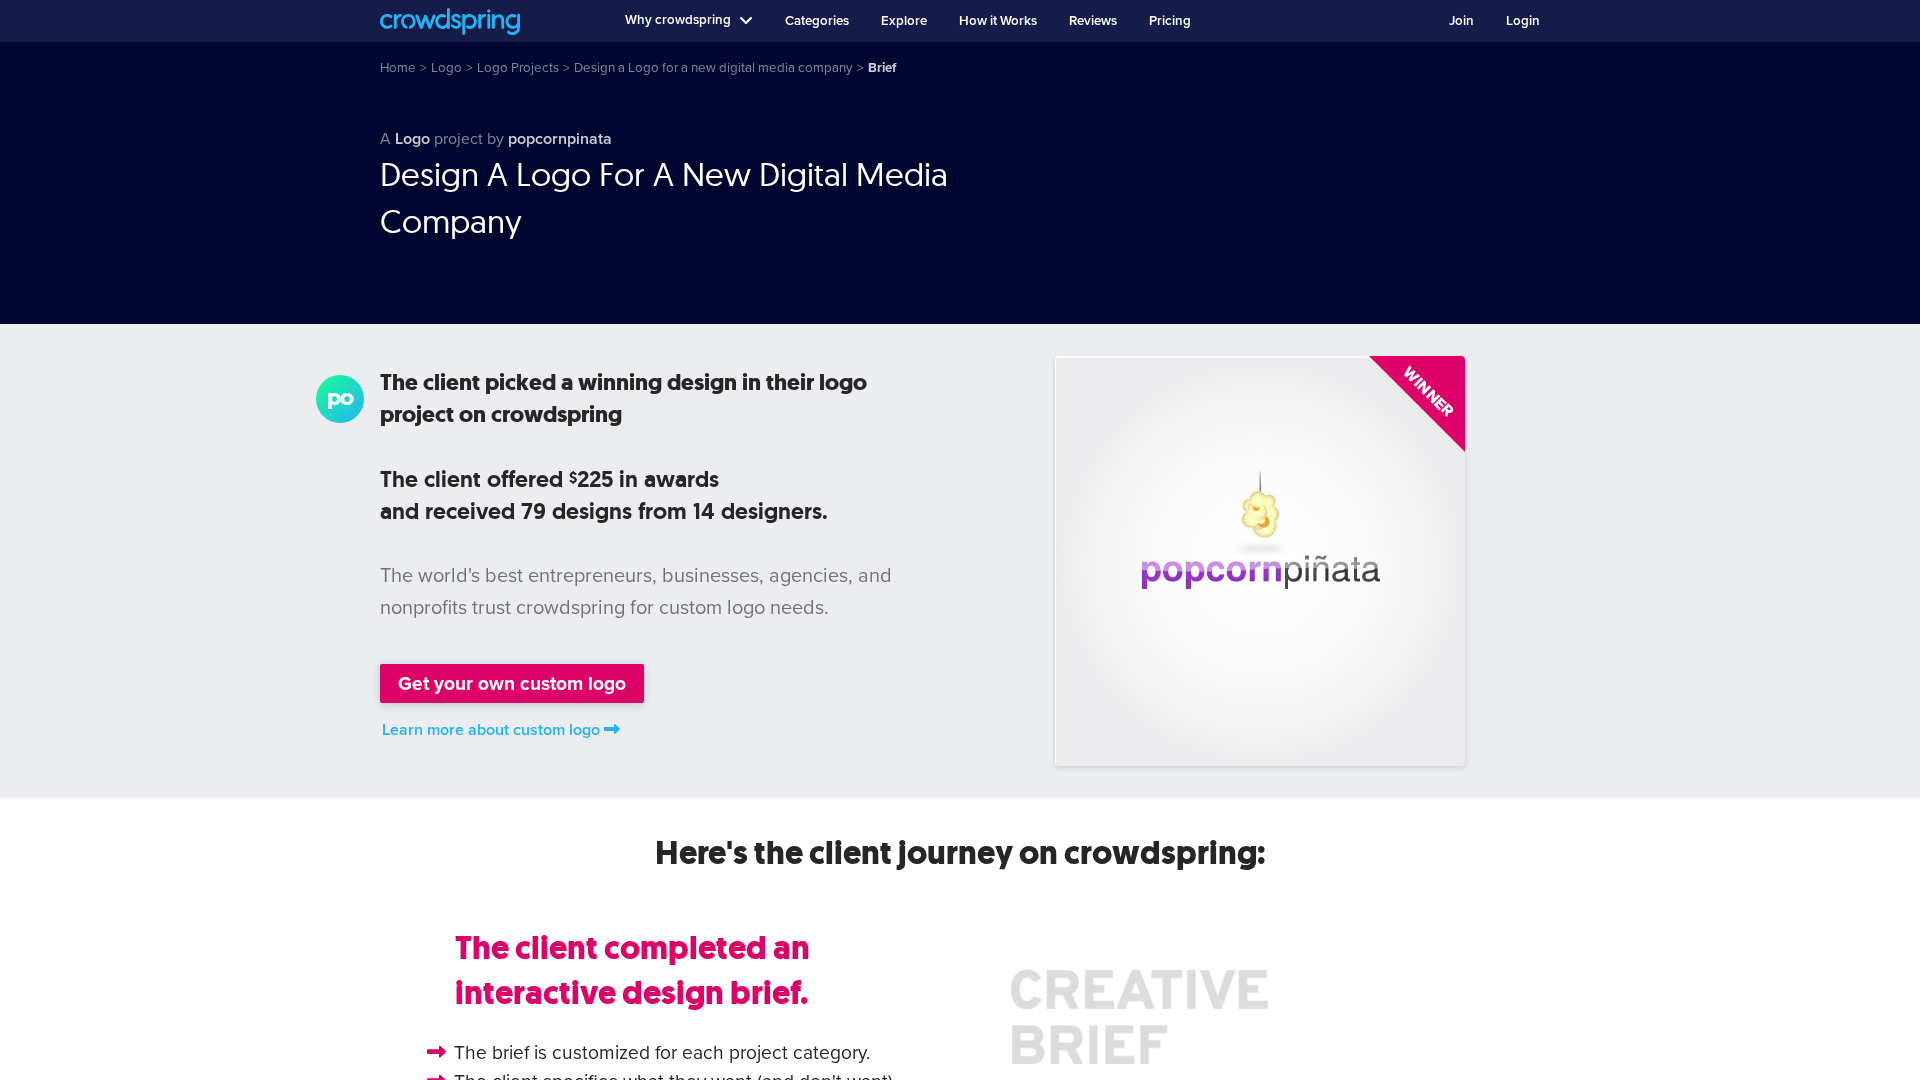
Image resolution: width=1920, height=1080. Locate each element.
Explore (904, 21)
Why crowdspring (678, 20)
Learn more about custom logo (491, 730)
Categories (817, 21)
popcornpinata (560, 139)
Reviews (1093, 21)
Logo (412, 139)
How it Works (998, 21)
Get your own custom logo (512, 683)
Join (1461, 21)
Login (1523, 21)
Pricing (1170, 21)
